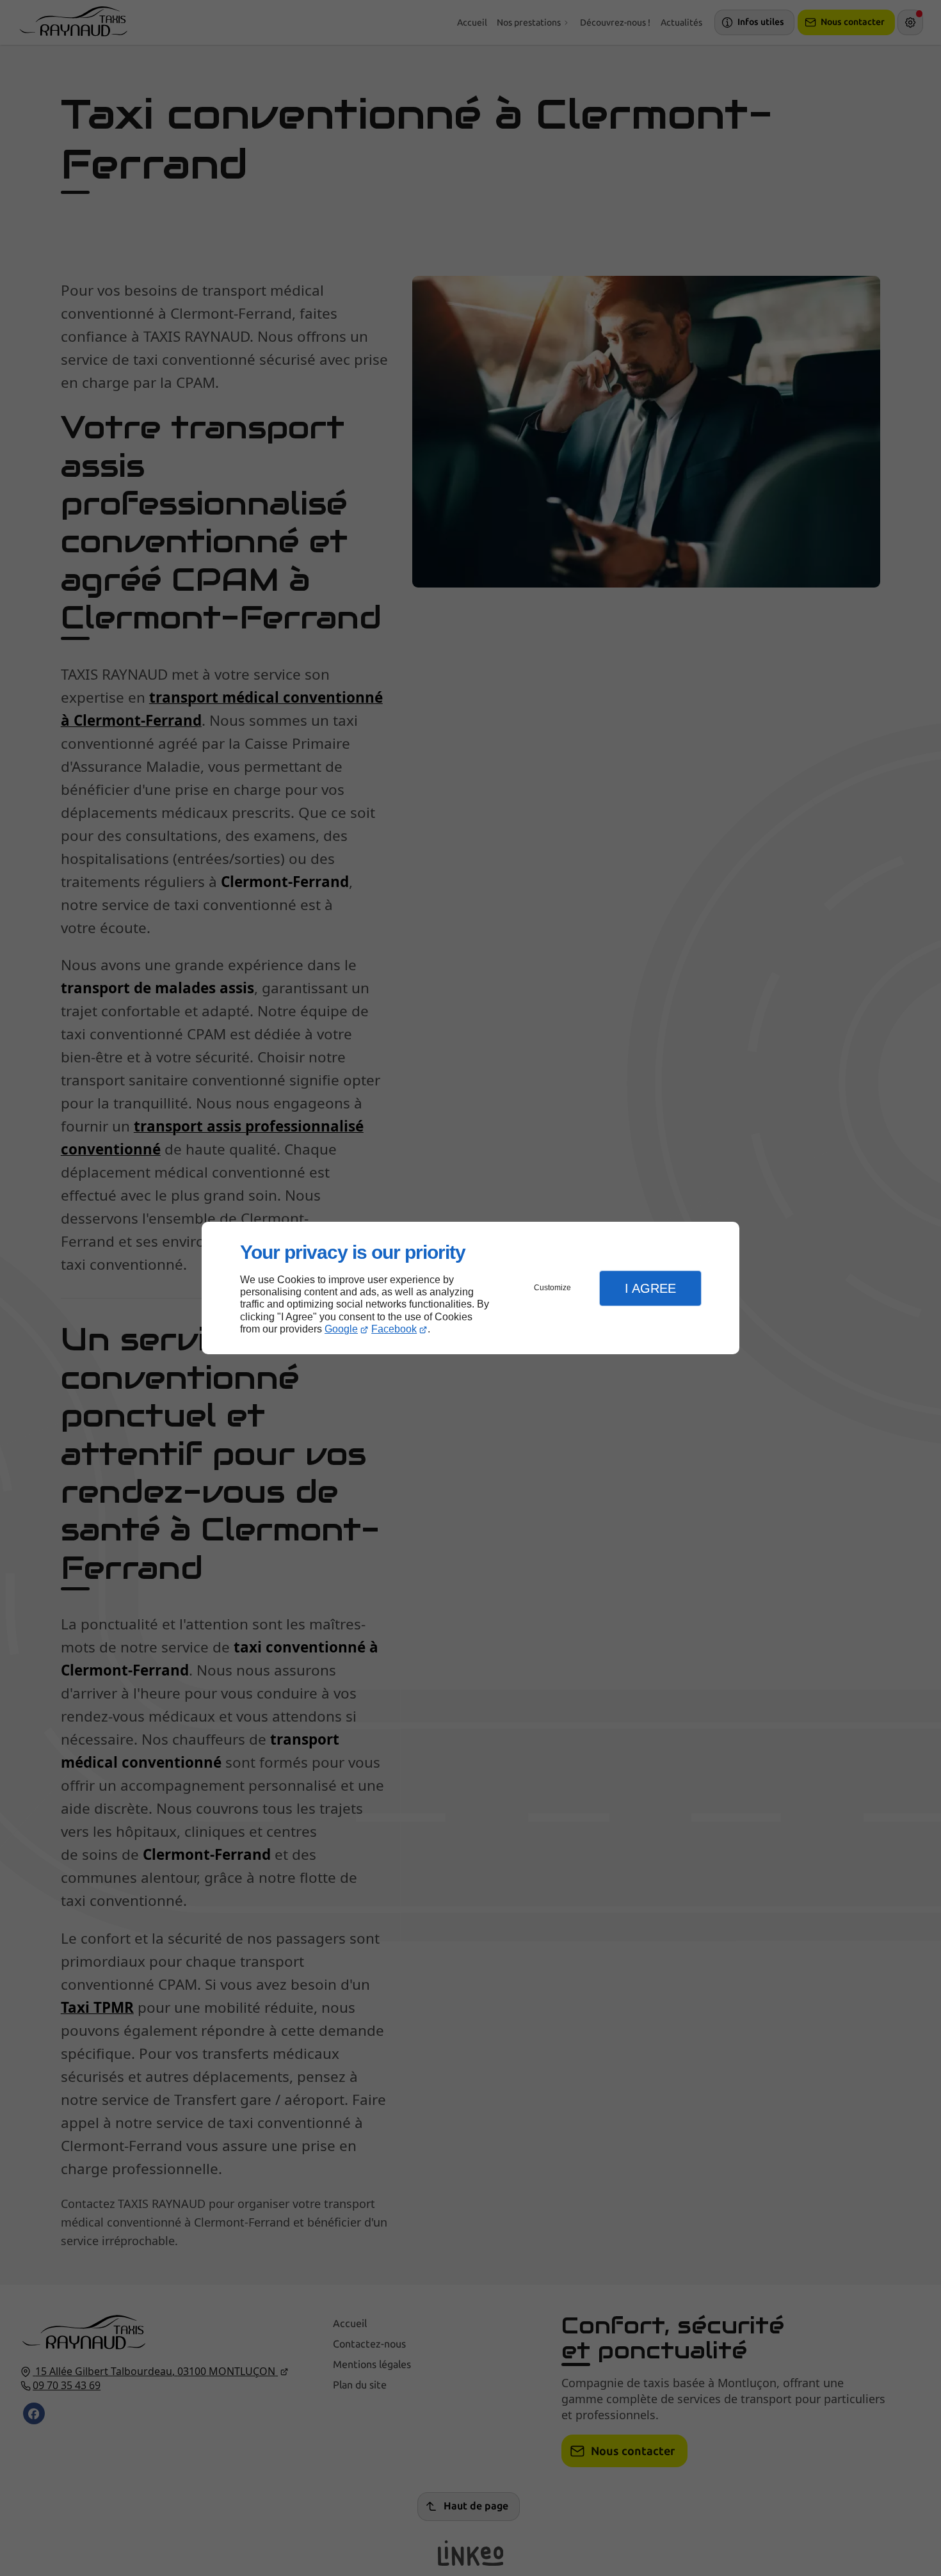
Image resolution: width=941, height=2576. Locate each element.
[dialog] (470, 1288)
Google (341, 1329)
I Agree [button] (650, 1288)
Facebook (394, 1329)
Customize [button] (552, 1288)
